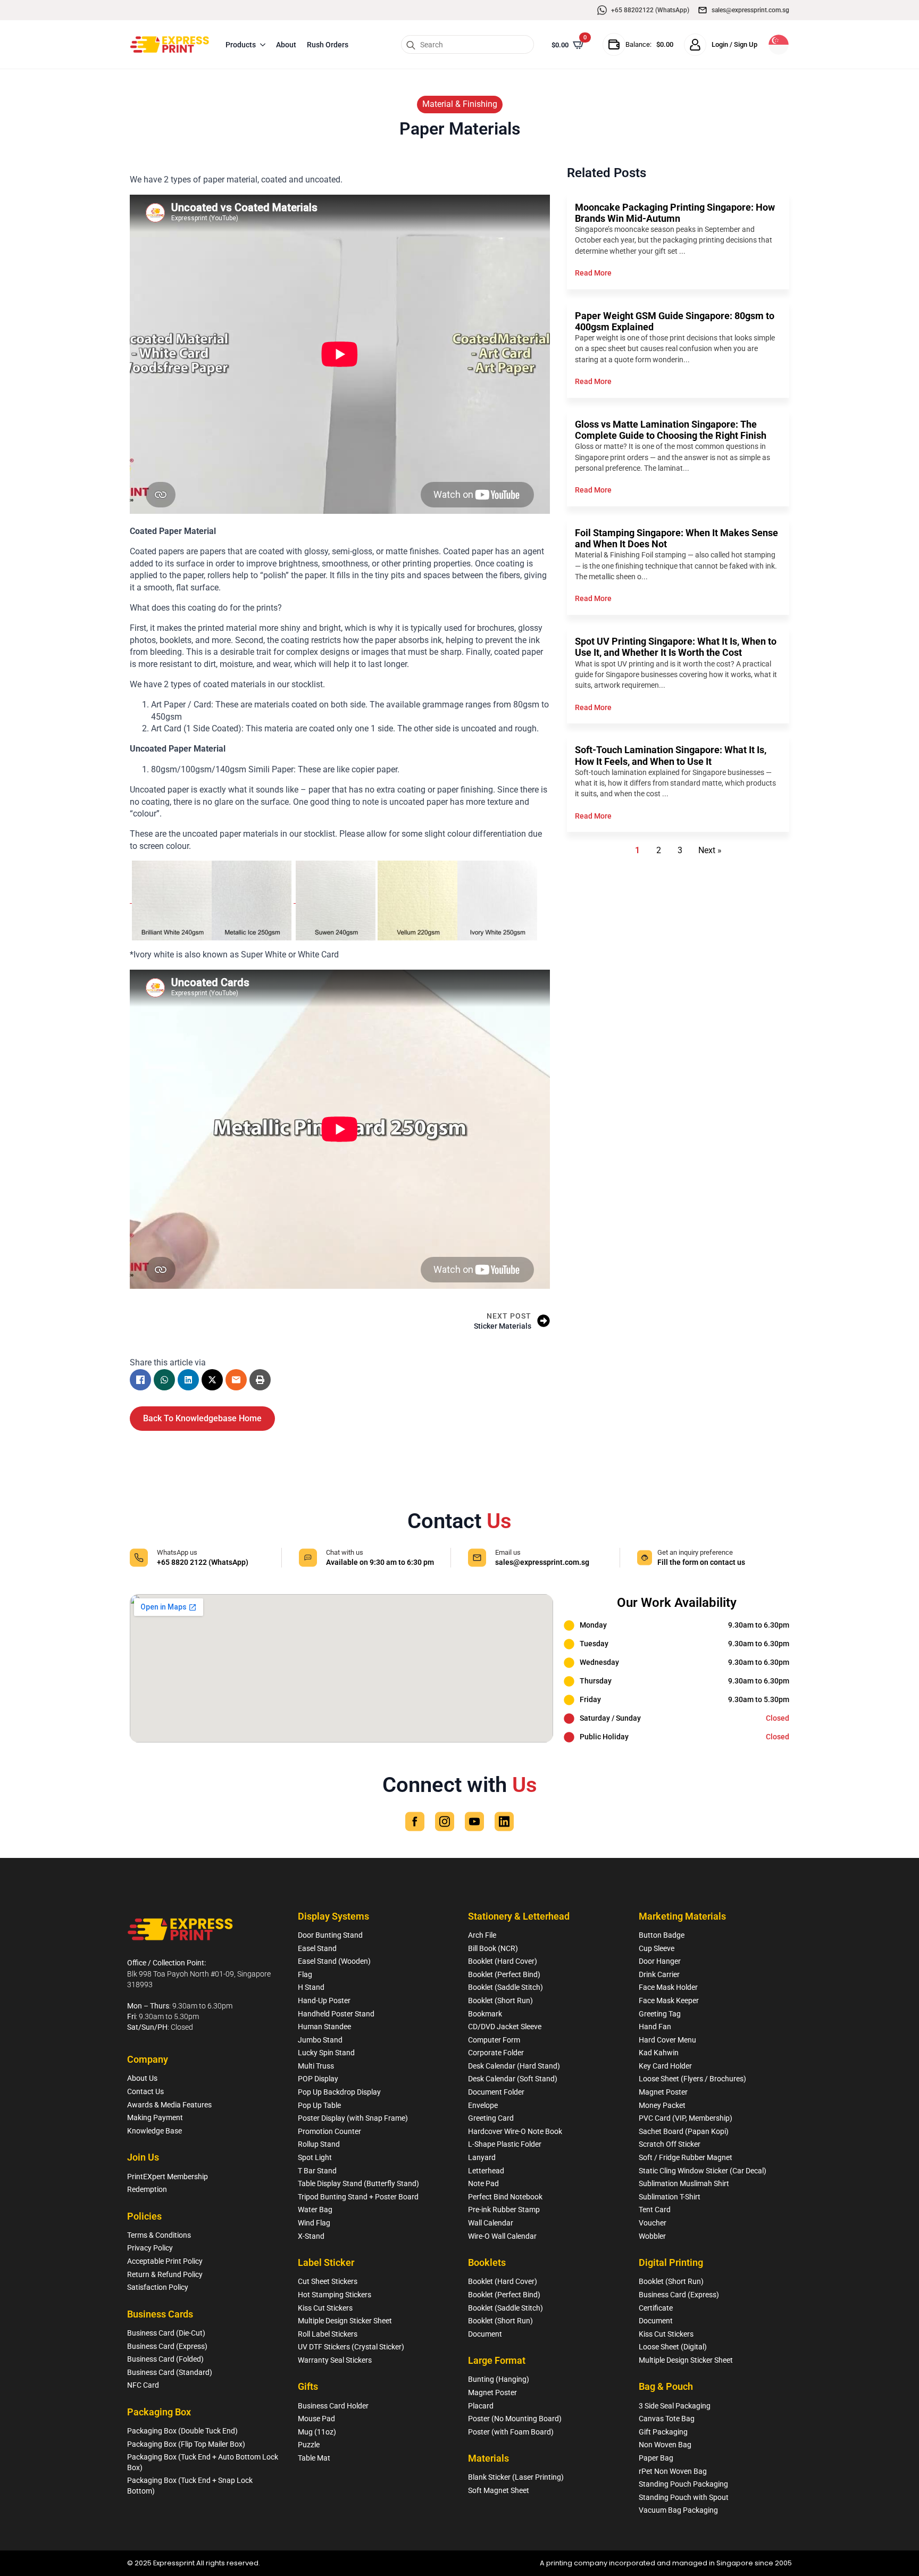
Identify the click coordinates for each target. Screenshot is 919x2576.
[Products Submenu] (263, 45)
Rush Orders (328, 45)
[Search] (411, 45)
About (286, 45)
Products (241, 45)
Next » (710, 850)
